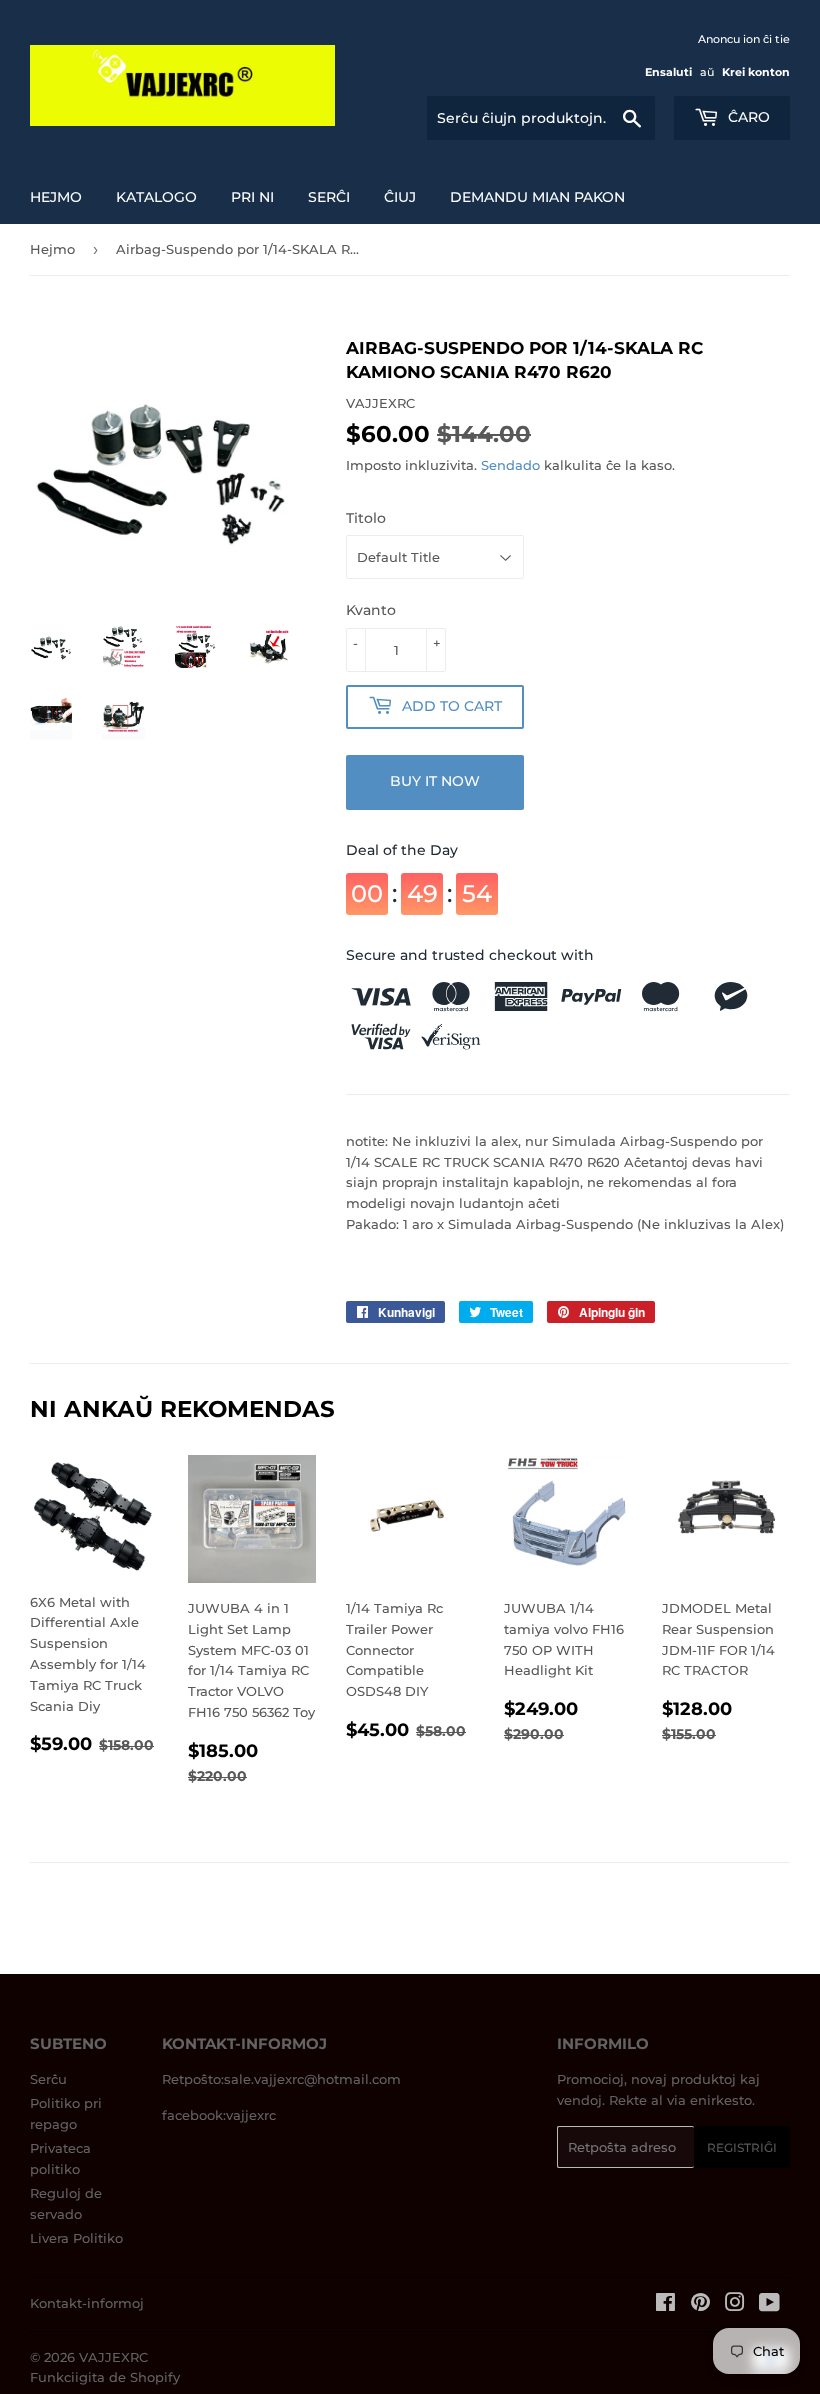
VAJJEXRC (113, 2357)
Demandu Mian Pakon (537, 197)
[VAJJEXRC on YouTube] (769, 2305)
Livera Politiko (76, 2238)
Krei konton (756, 72)
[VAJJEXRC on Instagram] (735, 2305)
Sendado (510, 465)
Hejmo (56, 197)
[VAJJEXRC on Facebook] (665, 2305)
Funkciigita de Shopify (105, 2377)
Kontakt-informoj (87, 2303)
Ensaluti (668, 72)
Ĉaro (747, 117)
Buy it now (435, 781)
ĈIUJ (400, 197)
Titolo (366, 518)
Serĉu (48, 2079)
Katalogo (156, 197)
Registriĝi (742, 2147)
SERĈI (329, 197)
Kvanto (371, 610)
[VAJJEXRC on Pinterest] (700, 2305)
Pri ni (252, 197)
